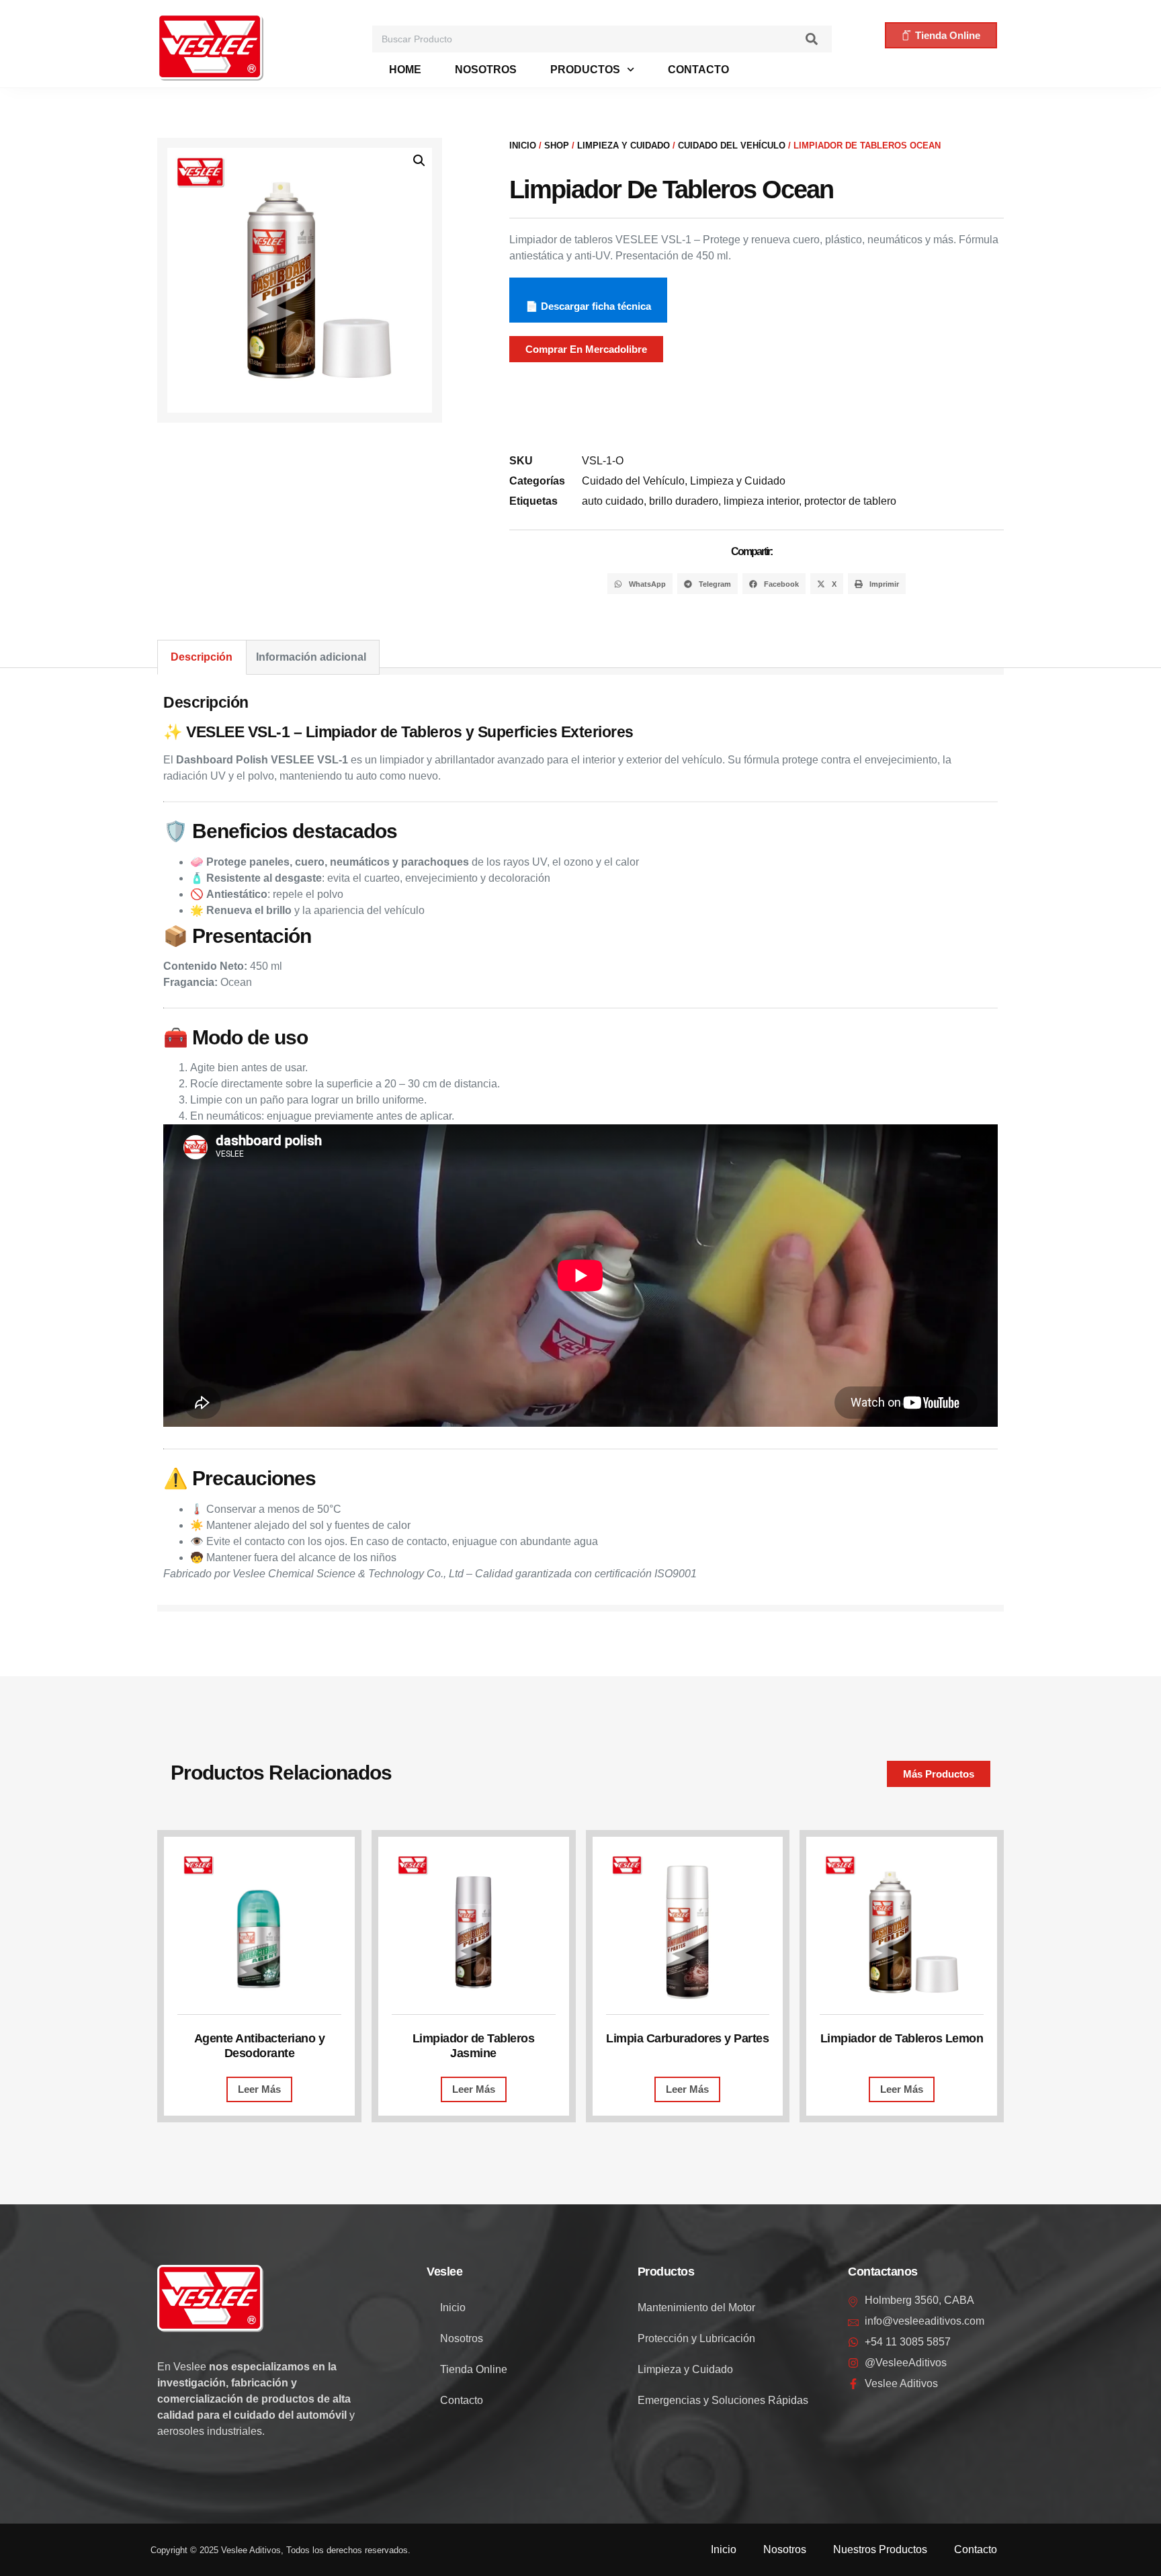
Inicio (523, 146)
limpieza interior (761, 501)
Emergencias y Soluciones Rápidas (723, 2400)
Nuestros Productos (880, 2549)
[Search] (812, 39)
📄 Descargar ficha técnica (588, 306)
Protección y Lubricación (696, 2338)
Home (405, 70)
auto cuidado (613, 501)
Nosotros (486, 70)
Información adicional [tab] (311, 657)
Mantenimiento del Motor (696, 2308)
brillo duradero (684, 501)
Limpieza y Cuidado (623, 146)
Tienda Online (474, 2369)
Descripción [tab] (202, 657)
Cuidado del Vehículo (732, 146)
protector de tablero (850, 501)
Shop (557, 146)
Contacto (698, 70)
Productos (585, 70)
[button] (419, 161)
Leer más (259, 2089)
